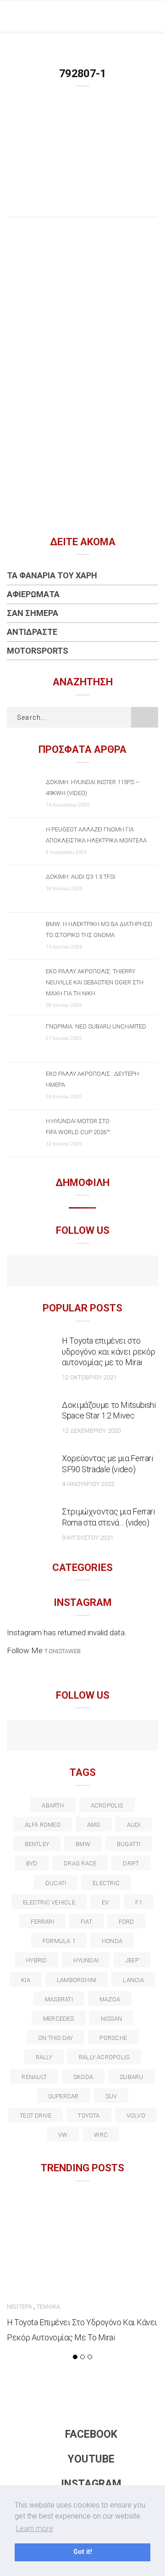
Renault (34, 2077)
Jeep (132, 1960)
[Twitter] (43, 1736)
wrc (101, 2135)
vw (63, 2135)
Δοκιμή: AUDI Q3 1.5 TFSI (80, 877)
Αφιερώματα (33, 594)
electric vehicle (49, 1902)
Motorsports (38, 651)
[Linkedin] (83, 1736)
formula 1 (59, 1941)
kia (26, 1980)
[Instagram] (102, 1272)
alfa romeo (43, 1825)
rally (44, 2057)
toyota (89, 2116)
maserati (59, 1999)
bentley (37, 1844)
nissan (111, 2019)
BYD (32, 1863)
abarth (53, 1805)
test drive (36, 2116)
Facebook (91, 2434)
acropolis (107, 1805)
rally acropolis (104, 2057)
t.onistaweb (63, 1651)
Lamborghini (77, 1980)
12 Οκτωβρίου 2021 (89, 1377)
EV (105, 1902)
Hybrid (36, 1960)
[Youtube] (83, 1272)
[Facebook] (63, 1272)
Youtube (91, 2459)
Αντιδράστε (32, 632)
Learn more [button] (35, 2528)
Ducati (56, 1883)
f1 (138, 1902)
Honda (112, 1941)
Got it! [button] (83, 2552)
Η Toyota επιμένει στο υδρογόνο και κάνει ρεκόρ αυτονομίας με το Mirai (109, 1352)
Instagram (91, 2484)
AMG (94, 1825)
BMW (83, 1844)
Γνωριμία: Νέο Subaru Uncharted (96, 1026)
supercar (63, 2096)
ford (126, 1922)
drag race (80, 1863)
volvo (136, 2116)
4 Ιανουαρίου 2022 (88, 1484)
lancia (133, 1980)
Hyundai (86, 1960)
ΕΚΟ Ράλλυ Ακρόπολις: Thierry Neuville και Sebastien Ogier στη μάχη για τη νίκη (95, 982)
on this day (55, 2038)
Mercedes (59, 2019)
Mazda (110, 1999)
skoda (83, 2077)
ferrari (42, 1922)
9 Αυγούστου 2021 (88, 1538)
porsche (113, 2038)
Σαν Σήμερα (33, 613)
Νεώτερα (19, 2307)
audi (134, 1825)
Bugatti (129, 1844)
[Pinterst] (142, 1736)
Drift (131, 1863)
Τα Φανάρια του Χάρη (52, 575)
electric (106, 1883)
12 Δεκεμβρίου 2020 (91, 1431)
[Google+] (63, 1736)
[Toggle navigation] (151, 16)
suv (111, 2096)
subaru (131, 2077)
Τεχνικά (48, 2307)
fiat (86, 1922)
